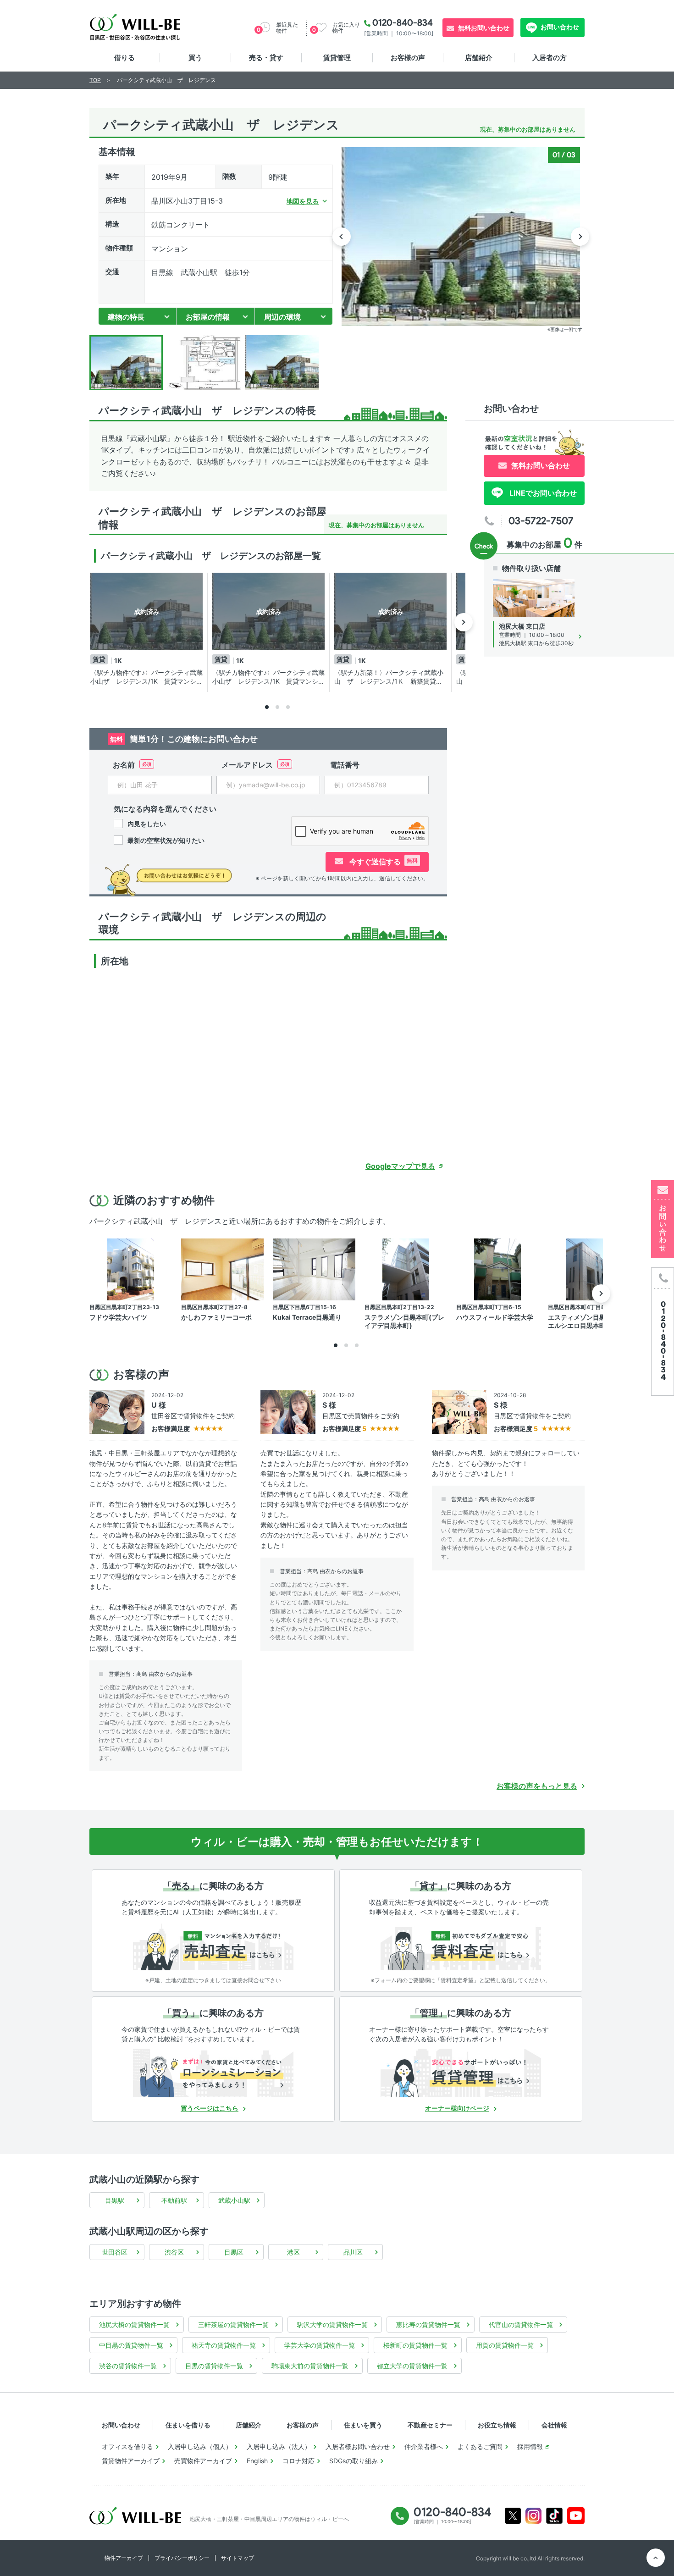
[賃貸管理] (461, 2073)
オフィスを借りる (127, 2446)
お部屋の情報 (208, 317)
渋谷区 (174, 2252)
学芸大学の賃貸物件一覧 (320, 2345)
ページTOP (656, 2558)
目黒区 (234, 2252)
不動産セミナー (430, 2425)
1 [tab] (267, 707)
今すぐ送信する (383, 862)
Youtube (576, 2516)
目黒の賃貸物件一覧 (214, 2366)
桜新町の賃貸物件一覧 (415, 2345)
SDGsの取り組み (354, 2461)
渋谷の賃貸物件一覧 (128, 2366)
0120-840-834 (403, 22)
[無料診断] (213, 1946)
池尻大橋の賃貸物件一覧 (134, 2324)
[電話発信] (663, 1331)
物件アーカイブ (124, 2558)
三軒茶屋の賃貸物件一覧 (233, 2324)
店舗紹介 (479, 58)
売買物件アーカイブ (203, 2461)
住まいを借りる (188, 2425)
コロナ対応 (298, 2461)
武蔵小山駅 (234, 2200)
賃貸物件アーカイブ (131, 2461)
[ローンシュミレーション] (213, 2073)
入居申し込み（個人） (200, 2446)
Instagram (533, 2516)
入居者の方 (550, 58)
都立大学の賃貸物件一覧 (412, 2366)
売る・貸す (266, 58)
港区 (293, 2252)
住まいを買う (363, 2425)
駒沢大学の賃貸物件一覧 (332, 2324)
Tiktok (554, 2516)
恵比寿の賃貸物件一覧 (428, 2324)
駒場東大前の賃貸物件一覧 (310, 2366)
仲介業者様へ (424, 2446)
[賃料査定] (461, 1946)
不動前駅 (174, 2200)
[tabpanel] (149, 632)
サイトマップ (238, 2558)
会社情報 (554, 2425)
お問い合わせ (559, 27)
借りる (124, 58)
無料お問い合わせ (484, 28)
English (257, 2461)
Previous (342, 237)
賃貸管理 (337, 58)
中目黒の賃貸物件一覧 (131, 2345)
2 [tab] (277, 707)
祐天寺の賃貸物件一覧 (224, 2345)
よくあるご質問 (480, 2446)
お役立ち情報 (497, 2425)
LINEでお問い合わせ (542, 493)
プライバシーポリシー (182, 2558)
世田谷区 (115, 2252)
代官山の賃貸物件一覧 (521, 2324)
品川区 (353, 2252)
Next (580, 237)
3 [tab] (288, 707)
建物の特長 (126, 317)
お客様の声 (408, 58)
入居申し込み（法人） (279, 2446)
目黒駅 (115, 2200)
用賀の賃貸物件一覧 (505, 2345)
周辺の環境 (282, 317)
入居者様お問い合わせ (358, 2446)
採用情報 (530, 2446)
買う (195, 58)
